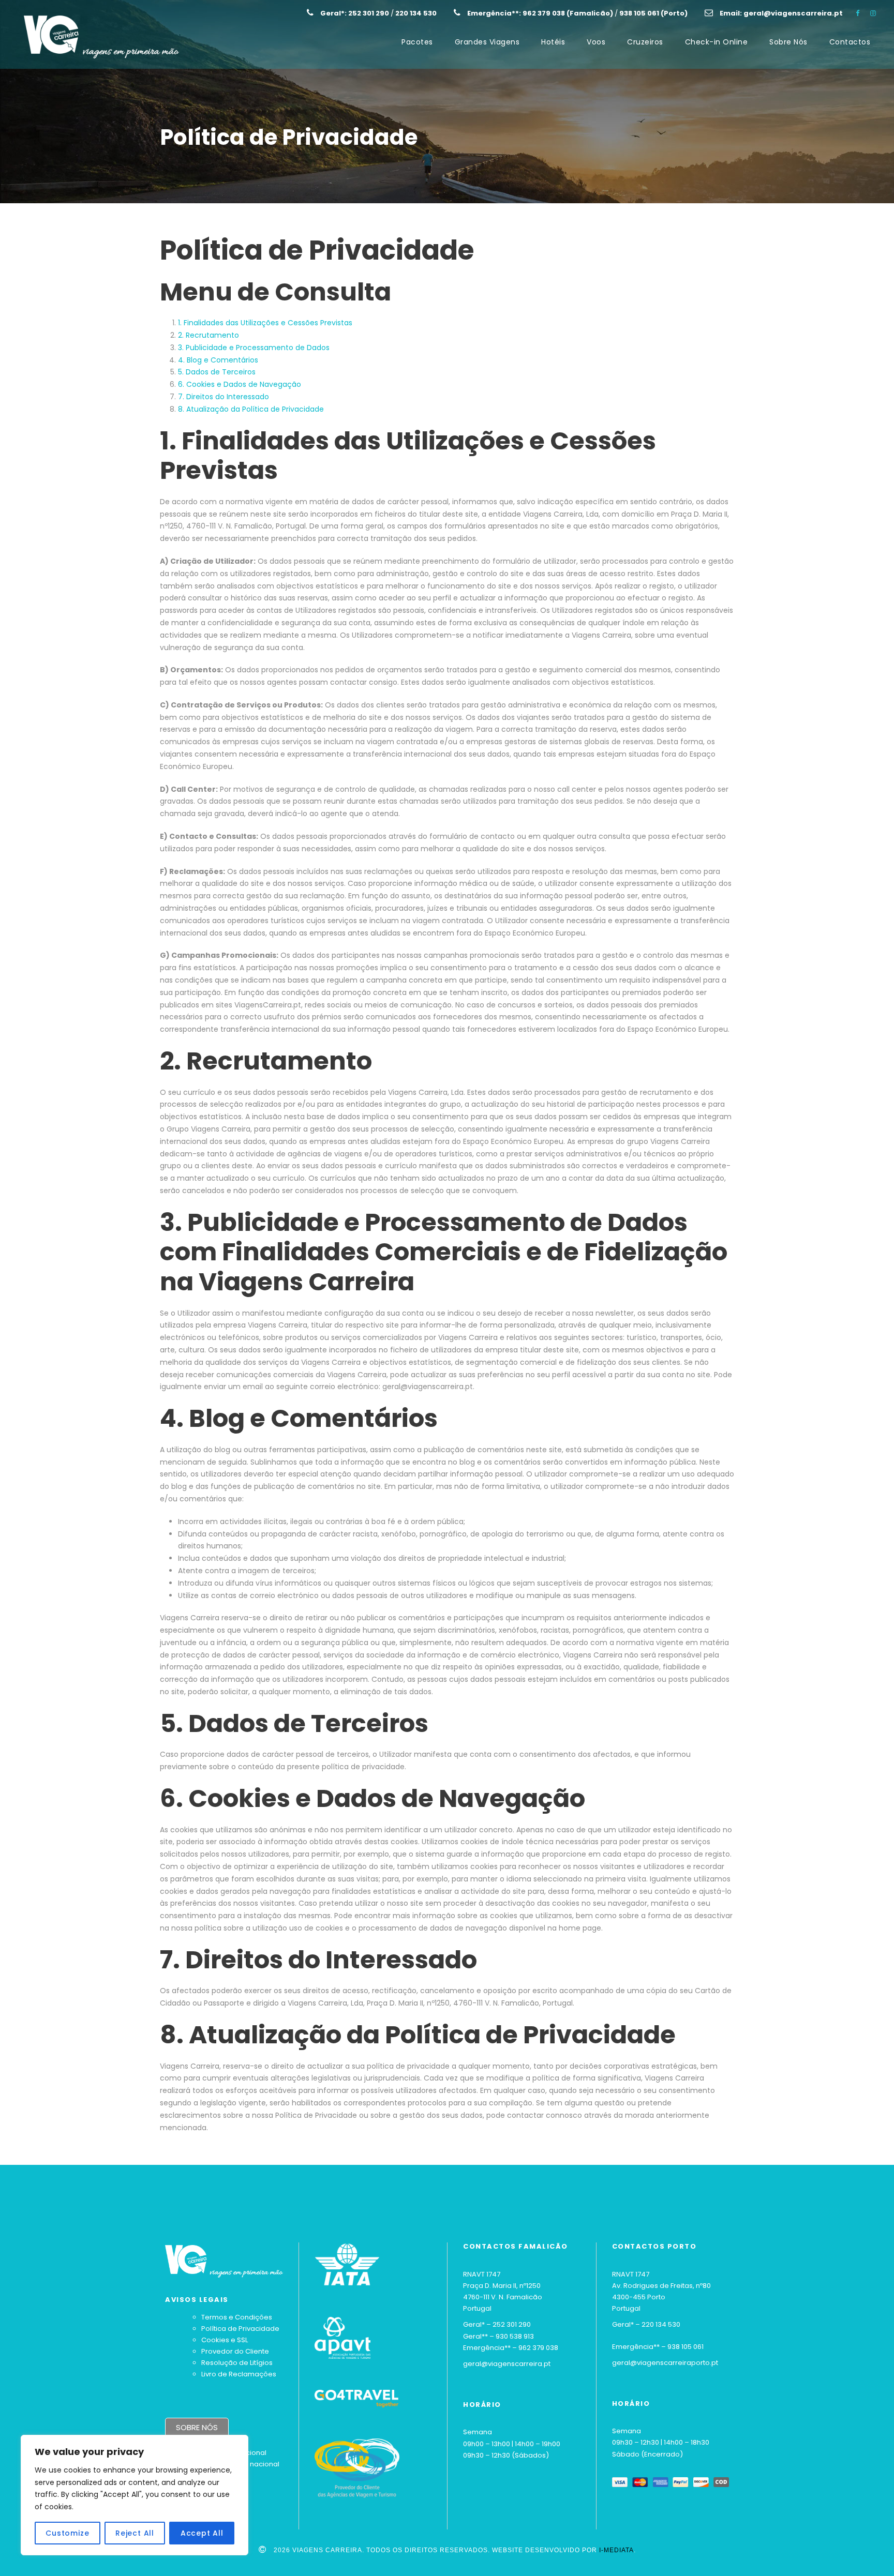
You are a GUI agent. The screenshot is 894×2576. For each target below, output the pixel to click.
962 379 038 (538, 2348)
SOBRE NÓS (197, 2427)
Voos (596, 42)
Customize (67, 2533)
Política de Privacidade (240, 2329)
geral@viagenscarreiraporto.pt (665, 2363)
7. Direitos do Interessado (224, 397)
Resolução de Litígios (237, 2363)
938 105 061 (686, 2347)
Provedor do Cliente (235, 2351)
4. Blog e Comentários (218, 360)
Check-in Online (717, 42)
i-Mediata (616, 2550)
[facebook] (858, 13)
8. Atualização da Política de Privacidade (251, 409)
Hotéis (553, 42)
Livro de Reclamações (239, 2374)
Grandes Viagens (487, 42)
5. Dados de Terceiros (217, 372)
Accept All (202, 2533)
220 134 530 (661, 2324)
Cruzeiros (645, 42)
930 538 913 (515, 2336)
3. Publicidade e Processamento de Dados (254, 348)
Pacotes (417, 42)
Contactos (850, 42)
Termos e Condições (237, 2317)
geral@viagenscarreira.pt (507, 2364)
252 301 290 (512, 2324)
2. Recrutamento (208, 335)
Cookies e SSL (225, 2340)
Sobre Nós (788, 42)
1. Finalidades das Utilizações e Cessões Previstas (265, 323)
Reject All (135, 2533)
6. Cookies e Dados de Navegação (240, 384)
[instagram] (873, 13)
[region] (135, 2495)
